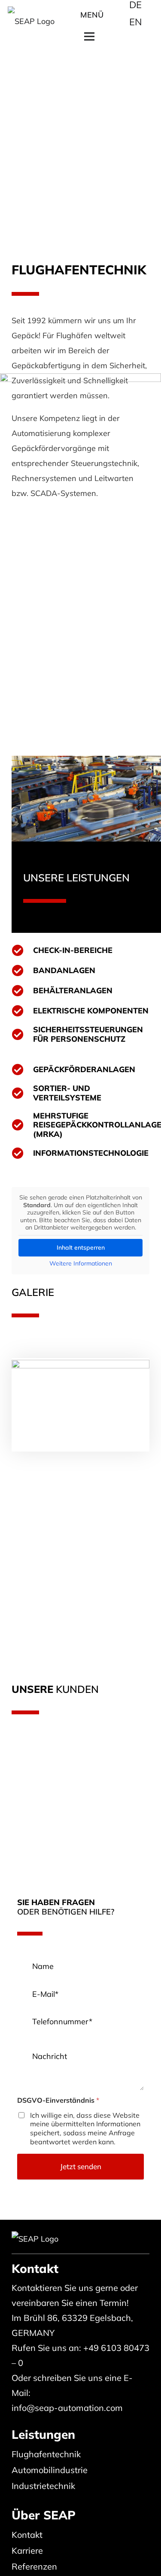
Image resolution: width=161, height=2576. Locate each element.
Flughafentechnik (46, 2454)
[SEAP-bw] (31, 15)
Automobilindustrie (50, 2470)
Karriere (27, 2550)
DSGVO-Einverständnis (58, 2100)
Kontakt (27, 2535)
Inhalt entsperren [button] (81, 1247)
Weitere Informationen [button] (81, 1264)
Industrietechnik (43, 2486)
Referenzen (34, 2566)
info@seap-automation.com (67, 2408)
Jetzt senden (81, 2166)
